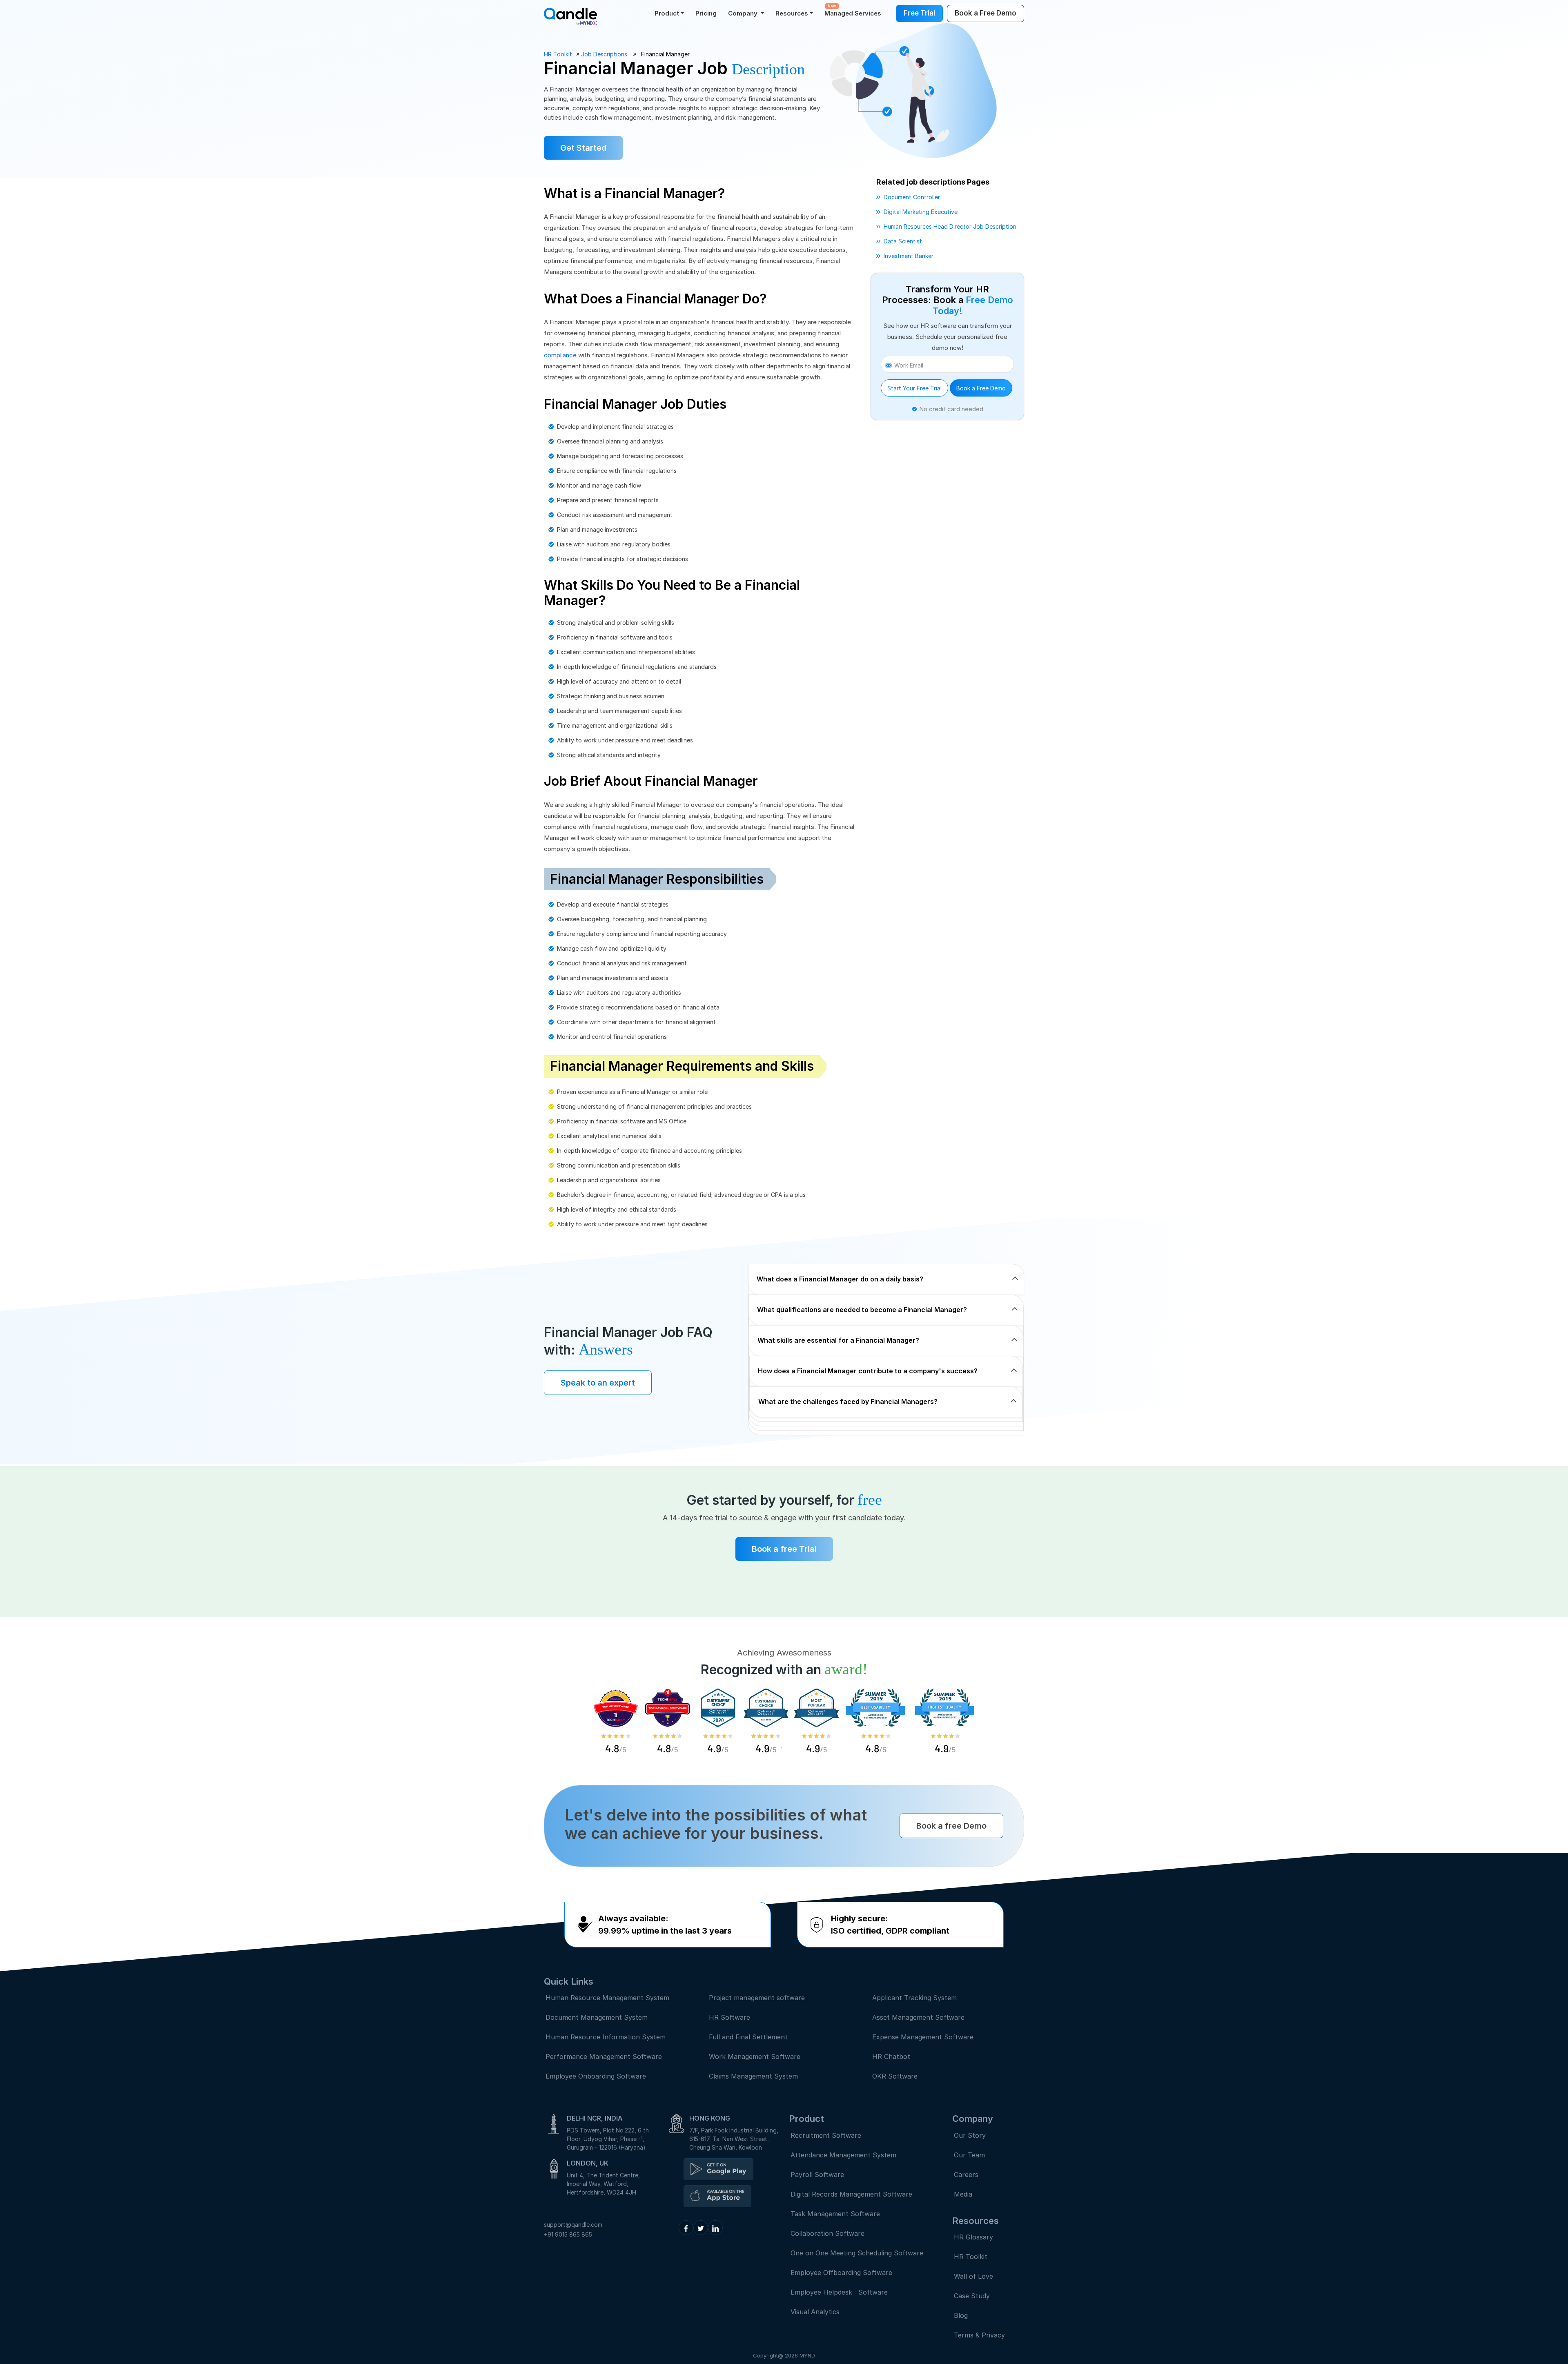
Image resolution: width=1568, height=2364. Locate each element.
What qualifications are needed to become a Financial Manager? (862, 1310)
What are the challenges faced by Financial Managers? (848, 1401)
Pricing (706, 13)
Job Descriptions (604, 54)
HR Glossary (973, 2237)
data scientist (903, 241)
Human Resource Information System (606, 2037)
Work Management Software (755, 2057)
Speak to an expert (598, 1383)
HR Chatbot (891, 2057)
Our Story (970, 2135)
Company (744, 13)
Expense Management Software (923, 2037)
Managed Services (853, 10)
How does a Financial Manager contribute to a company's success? (868, 1371)
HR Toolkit (558, 54)
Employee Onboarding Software (596, 2076)
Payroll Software (817, 2175)
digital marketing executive (921, 212)
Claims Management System (753, 2076)
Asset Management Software (918, 2017)
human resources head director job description (950, 226)
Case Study (972, 2296)
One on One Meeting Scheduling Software (857, 2253)
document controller (912, 197)
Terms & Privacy (979, 2335)
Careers (966, 2175)
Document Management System (597, 2017)
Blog (961, 2315)
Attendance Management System (843, 2155)
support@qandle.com (573, 2225)
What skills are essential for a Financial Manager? (838, 1340)
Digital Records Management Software (851, 2194)
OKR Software (895, 2076)
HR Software (729, 2017)
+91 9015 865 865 (568, 2234)
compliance (560, 355)
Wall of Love (973, 2276)
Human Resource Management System (607, 1998)
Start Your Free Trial (914, 388)
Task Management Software (835, 2214)
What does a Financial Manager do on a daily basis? (840, 1279)
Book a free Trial (784, 1549)
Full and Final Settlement (748, 2037)
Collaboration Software (827, 2233)
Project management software (757, 1998)
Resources (792, 13)
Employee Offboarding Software (841, 2273)
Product (667, 13)
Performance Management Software (604, 2057)
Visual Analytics (815, 2312)
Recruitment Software (826, 2135)
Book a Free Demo (981, 388)
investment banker (909, 256)
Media (963, 2194)
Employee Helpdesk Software (841, 2292)
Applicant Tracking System (914, 1998)
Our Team (969, 2155)
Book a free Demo (951, 1826)
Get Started (583, 148)
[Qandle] (718, 2169)
